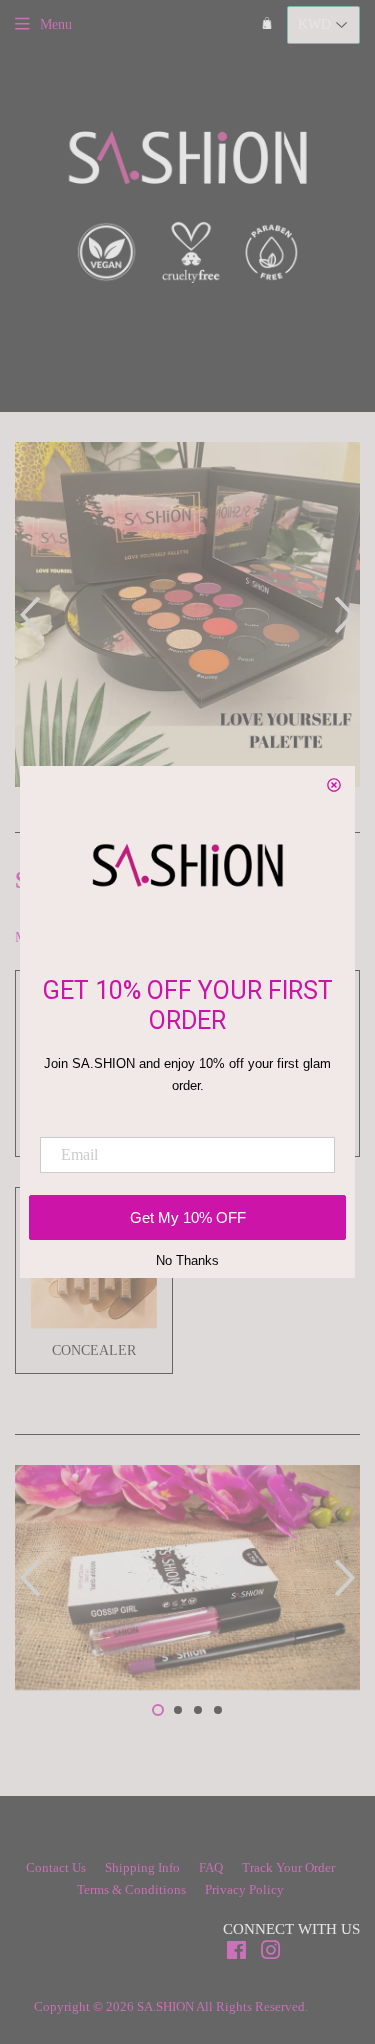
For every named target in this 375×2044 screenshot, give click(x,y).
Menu (56, 24)
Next (347, 614)
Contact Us (56, 1867)
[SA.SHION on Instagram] (271, 1953)
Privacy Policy (244, 1889)
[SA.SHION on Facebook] (236, 1953)
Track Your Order (288, 1867)
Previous (27, 614)
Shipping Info (142, 1867)
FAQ (211, 1867)
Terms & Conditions (131, 1889)
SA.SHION (165, 2006)
